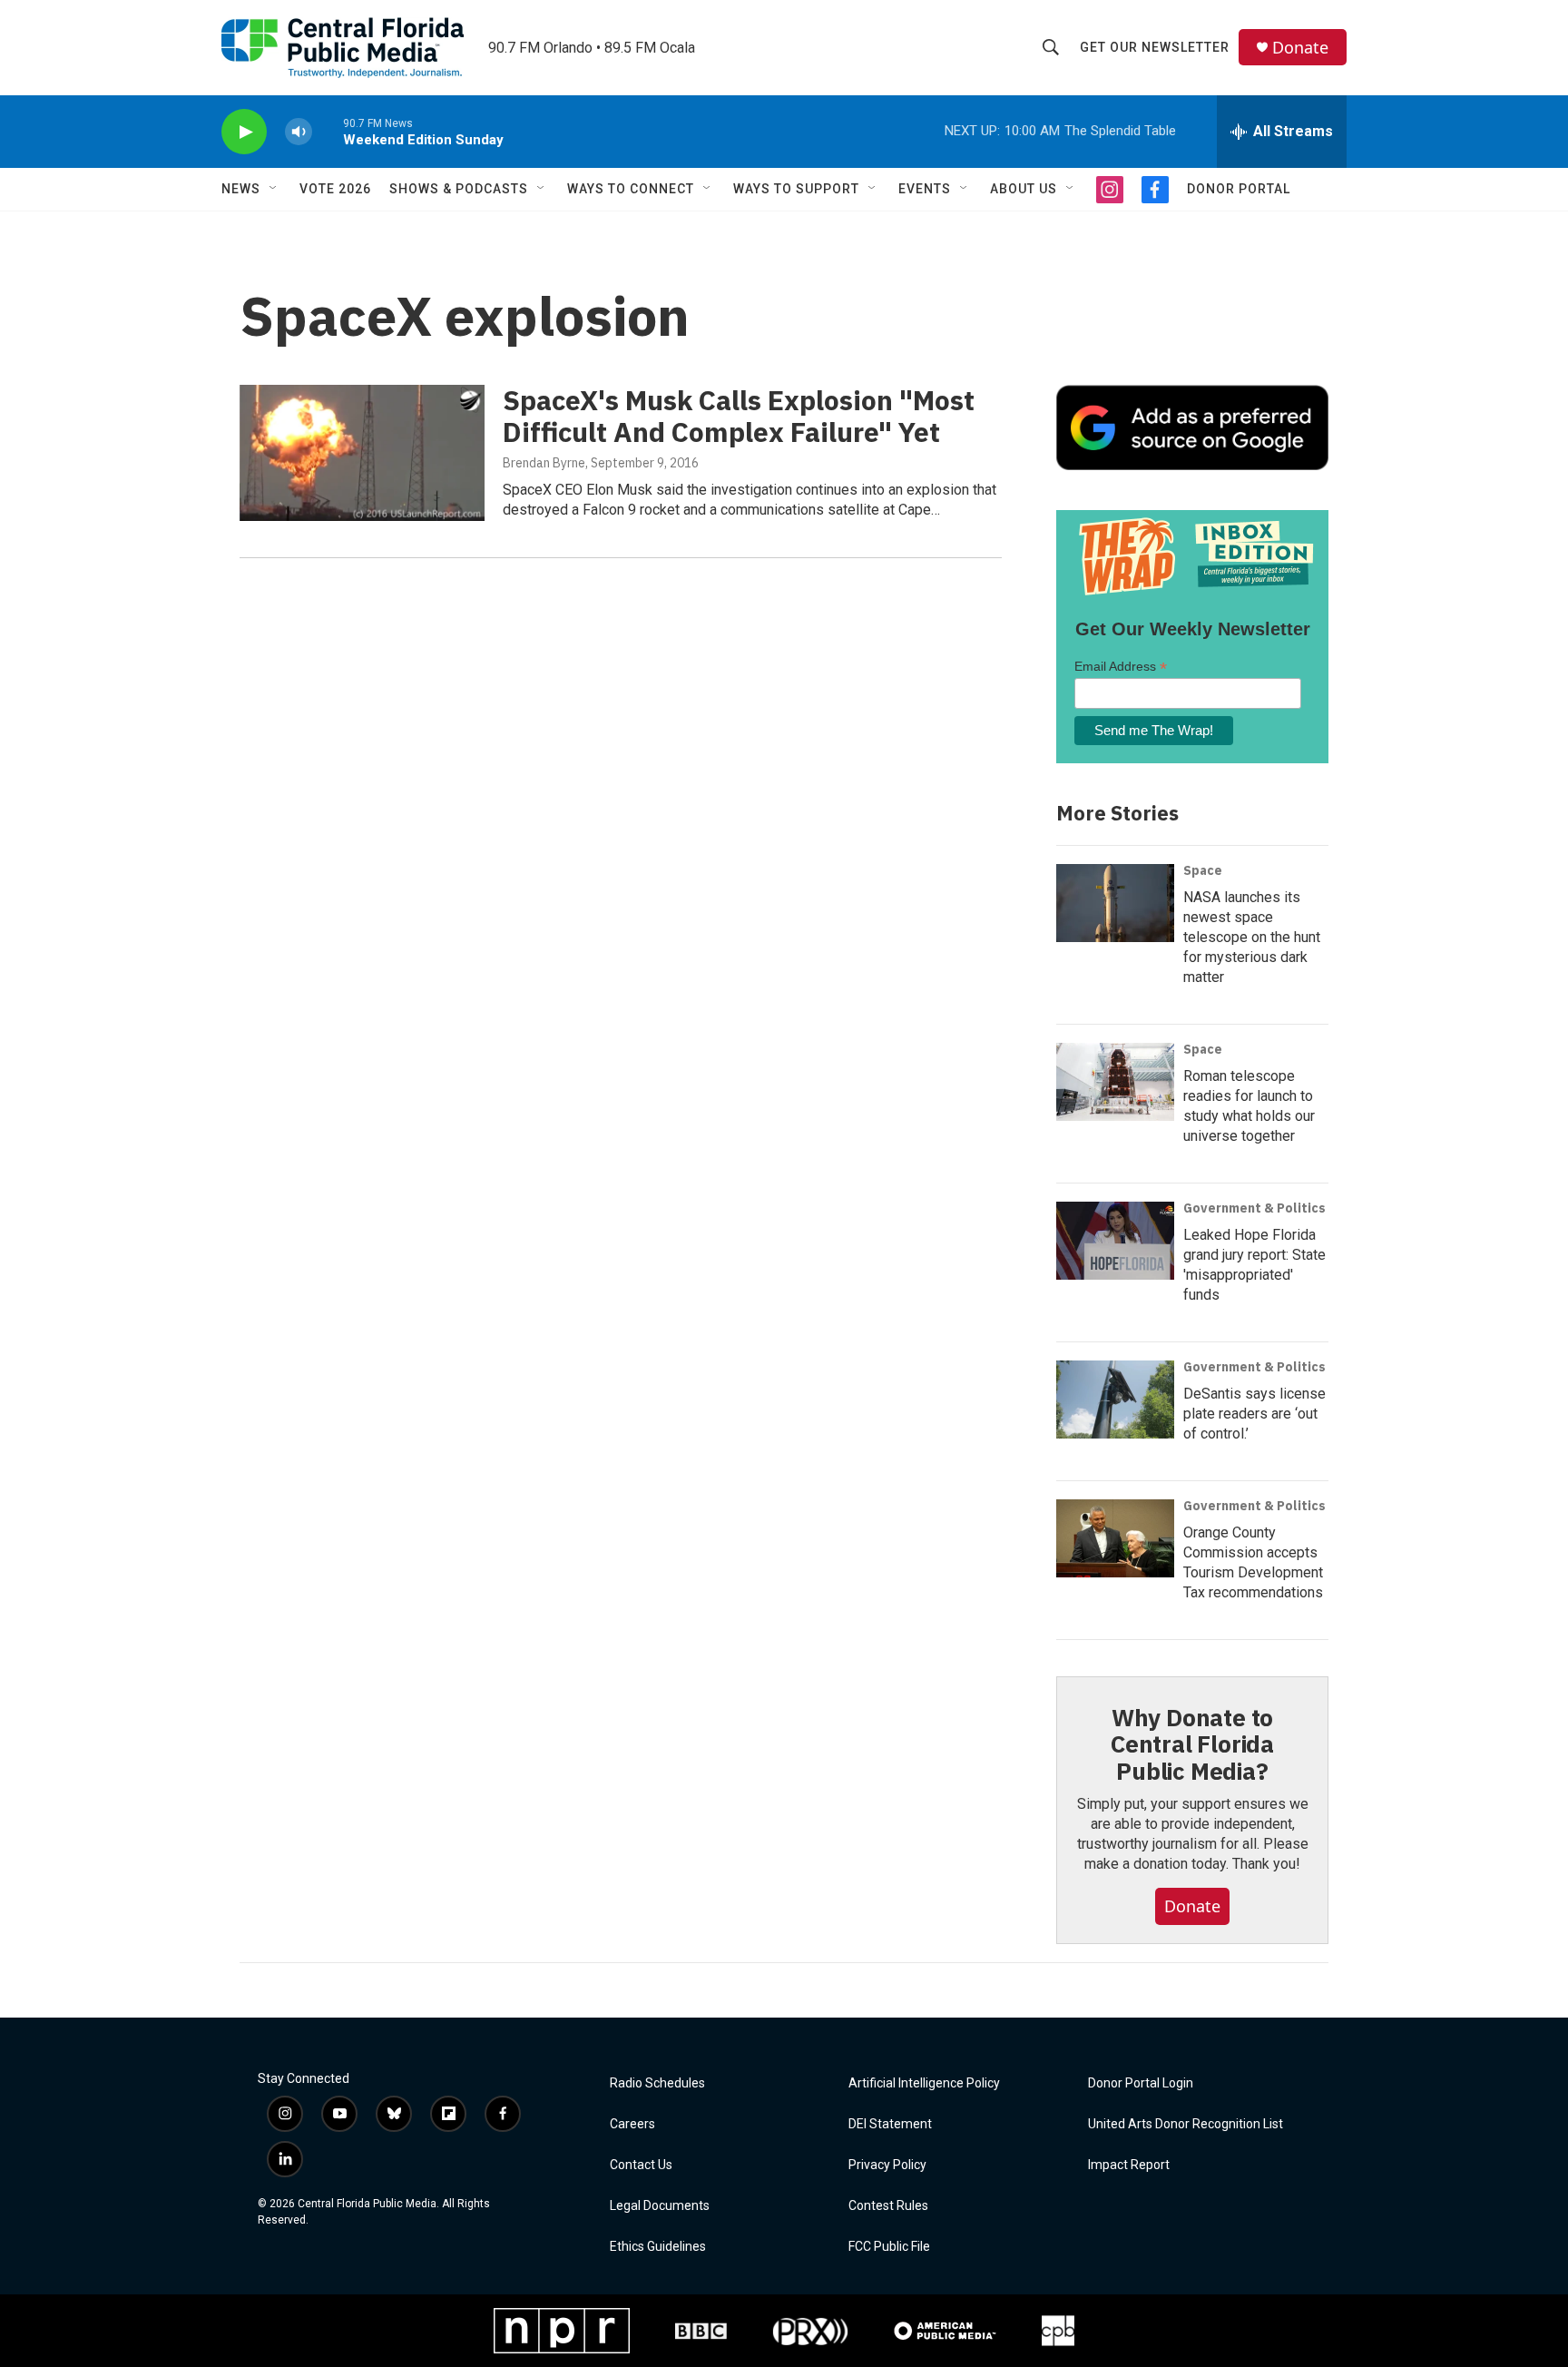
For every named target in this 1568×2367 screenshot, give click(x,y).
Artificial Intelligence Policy (924, 2083)
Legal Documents (660, 2206)
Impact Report (1129, 2165)
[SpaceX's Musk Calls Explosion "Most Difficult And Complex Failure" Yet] (362, 453)
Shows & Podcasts (459, 189)
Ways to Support (796, 189)
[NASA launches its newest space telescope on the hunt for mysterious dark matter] (1115, 903)
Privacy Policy (887, 2165)
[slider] (328, 131)
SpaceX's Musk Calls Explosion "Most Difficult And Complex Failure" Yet (739, 416)
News (241, 189)
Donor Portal (1239, 189)
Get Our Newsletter (1155, 47)
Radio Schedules (657, 2083)
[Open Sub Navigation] (274, 189)
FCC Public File (889, 2247)
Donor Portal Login (1141, 2083)
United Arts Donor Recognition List (1186, 2124)
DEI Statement (890, 2124)
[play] (244, 132)
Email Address (1121, 667)
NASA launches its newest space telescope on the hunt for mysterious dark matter (1252, 937)
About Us (1024, 189)
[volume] (299, 132)
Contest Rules (888, 2206)
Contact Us (641, 2165)
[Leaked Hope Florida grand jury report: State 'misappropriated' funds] (1115, 1241)
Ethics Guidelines (658, 2247)
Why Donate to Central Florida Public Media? (1192, 1744)
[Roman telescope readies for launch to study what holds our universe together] (1115, 1082)
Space (1203, 870)
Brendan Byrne (544, 463)
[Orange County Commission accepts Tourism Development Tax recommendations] (1115, 1538)
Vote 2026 (335, 189)
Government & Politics (1254, 1208)
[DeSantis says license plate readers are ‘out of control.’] (1115, 1400)
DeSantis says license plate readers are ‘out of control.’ (1254, 1414)
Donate (1300, 48)
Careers (632, 2124)
